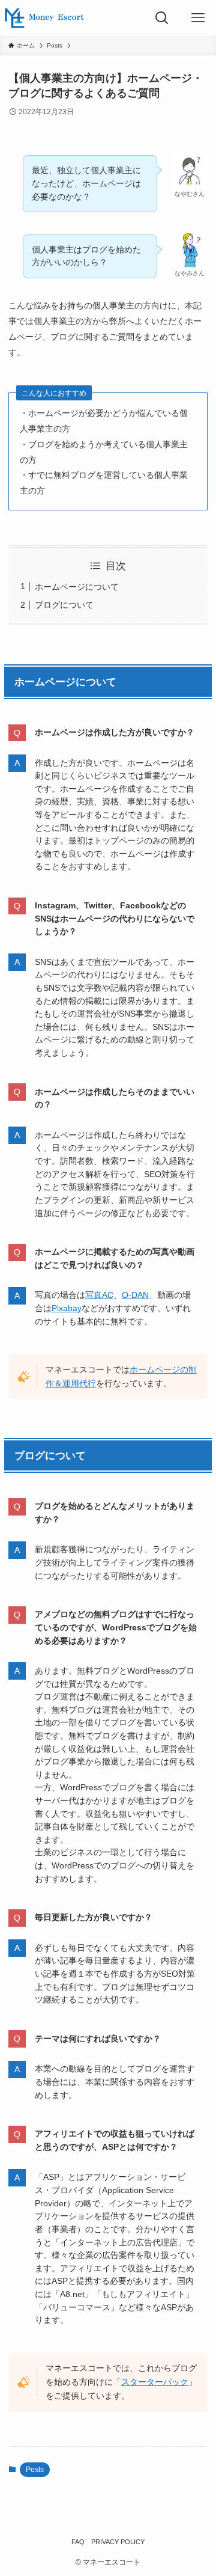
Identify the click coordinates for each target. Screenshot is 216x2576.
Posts (35, 2470)
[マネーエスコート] (44, 18)
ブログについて (64, 605)
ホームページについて (77, 587)
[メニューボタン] (198, 18)
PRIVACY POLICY (118, 2542)
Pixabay (67, 1308)
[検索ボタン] (162, 18)
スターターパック (155, 2382)
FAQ (78, 2542)
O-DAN (135, 1295)
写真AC (99, 1295)
